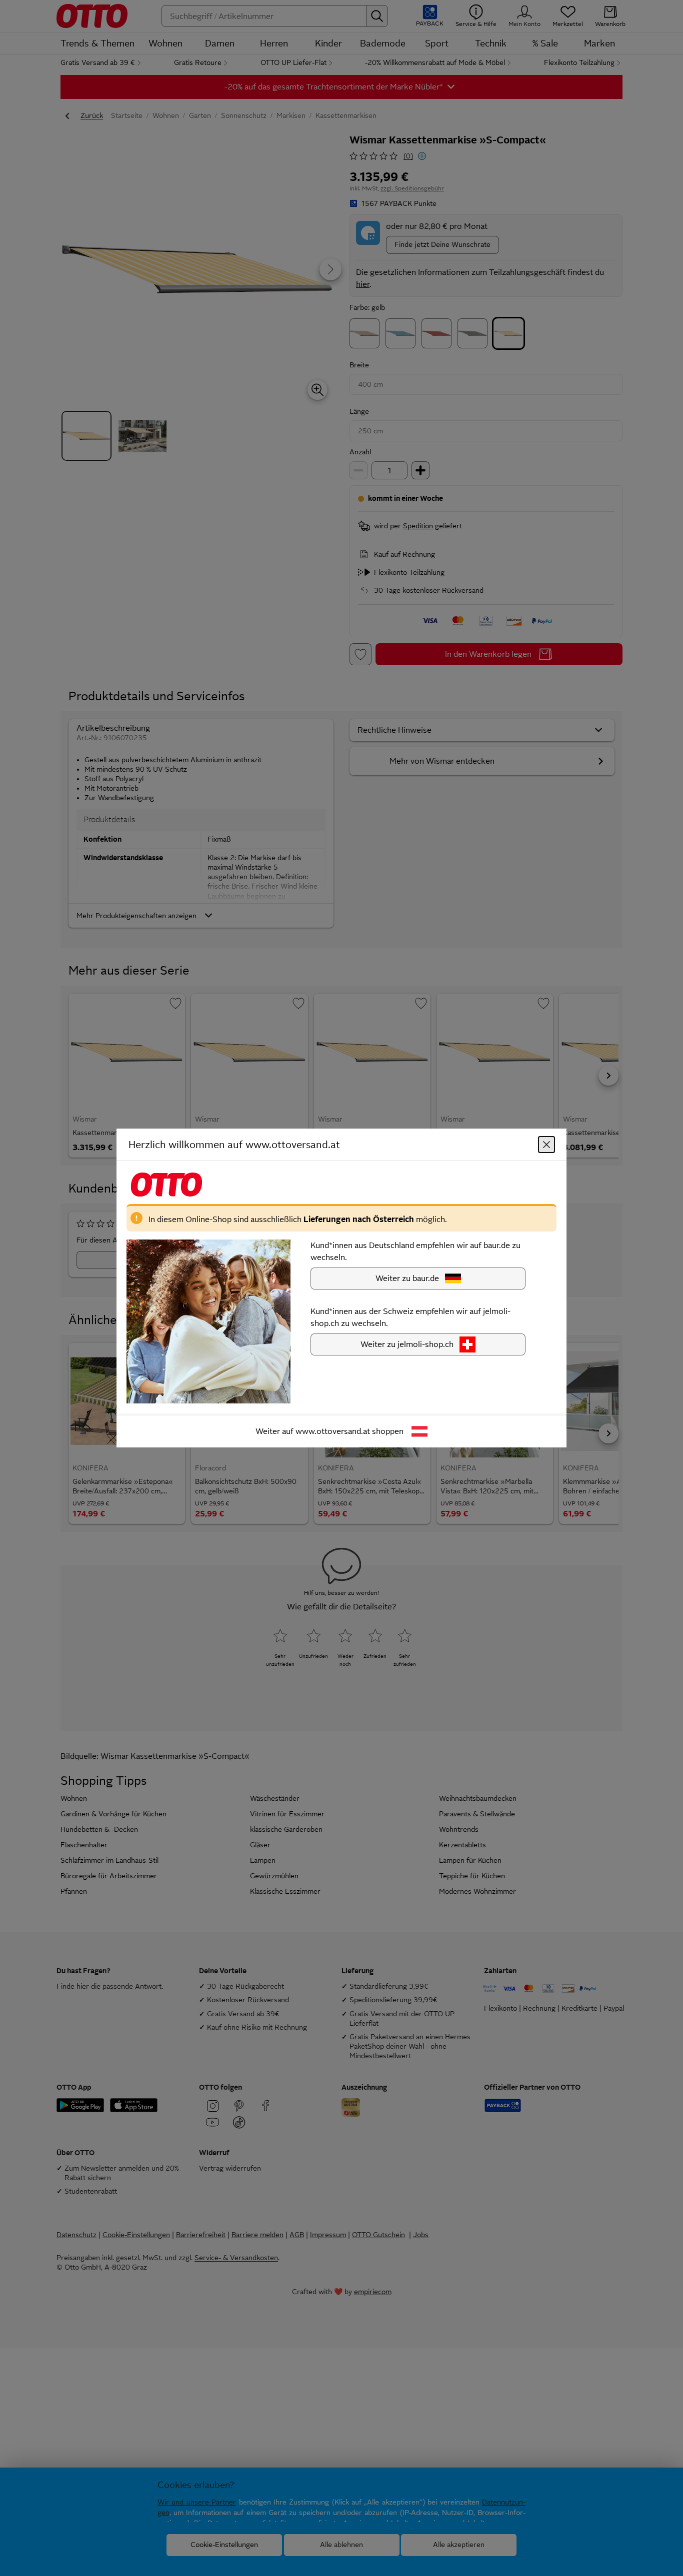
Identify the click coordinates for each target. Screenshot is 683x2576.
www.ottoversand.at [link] (333, 1431)
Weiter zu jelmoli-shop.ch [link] (407, 1344)
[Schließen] (546, 1145)
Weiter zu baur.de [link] (407, 1278)
